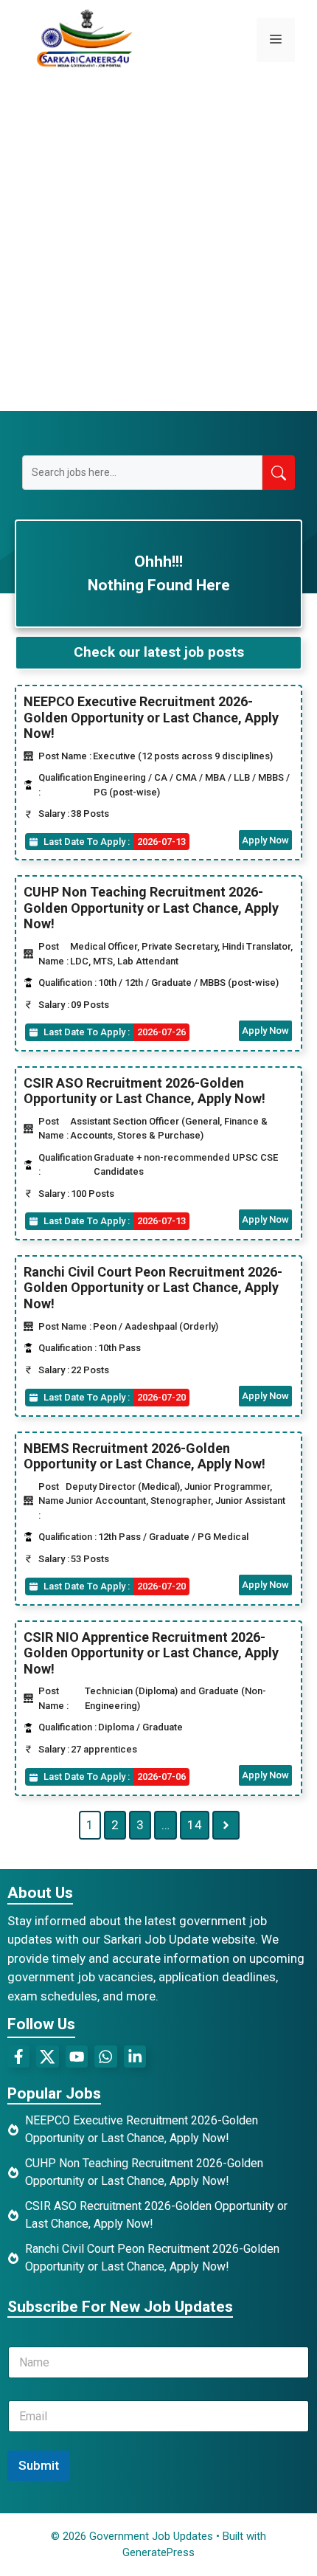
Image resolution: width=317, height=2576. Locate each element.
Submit (39, 2465)
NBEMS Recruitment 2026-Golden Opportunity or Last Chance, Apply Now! (144, 1456)
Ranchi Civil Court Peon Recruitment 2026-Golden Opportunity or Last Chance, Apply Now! (153, 1288)
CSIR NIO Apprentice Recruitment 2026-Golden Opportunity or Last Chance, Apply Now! (151, 1653)
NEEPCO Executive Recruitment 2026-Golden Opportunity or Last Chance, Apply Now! (151, 717)
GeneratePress (158, 2552)
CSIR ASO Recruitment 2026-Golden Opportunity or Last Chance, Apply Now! (144, 1091)
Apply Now (265, 840)
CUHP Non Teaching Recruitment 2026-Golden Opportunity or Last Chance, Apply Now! (151, 908)
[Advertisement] (158, 245)
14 (195, 1825)
